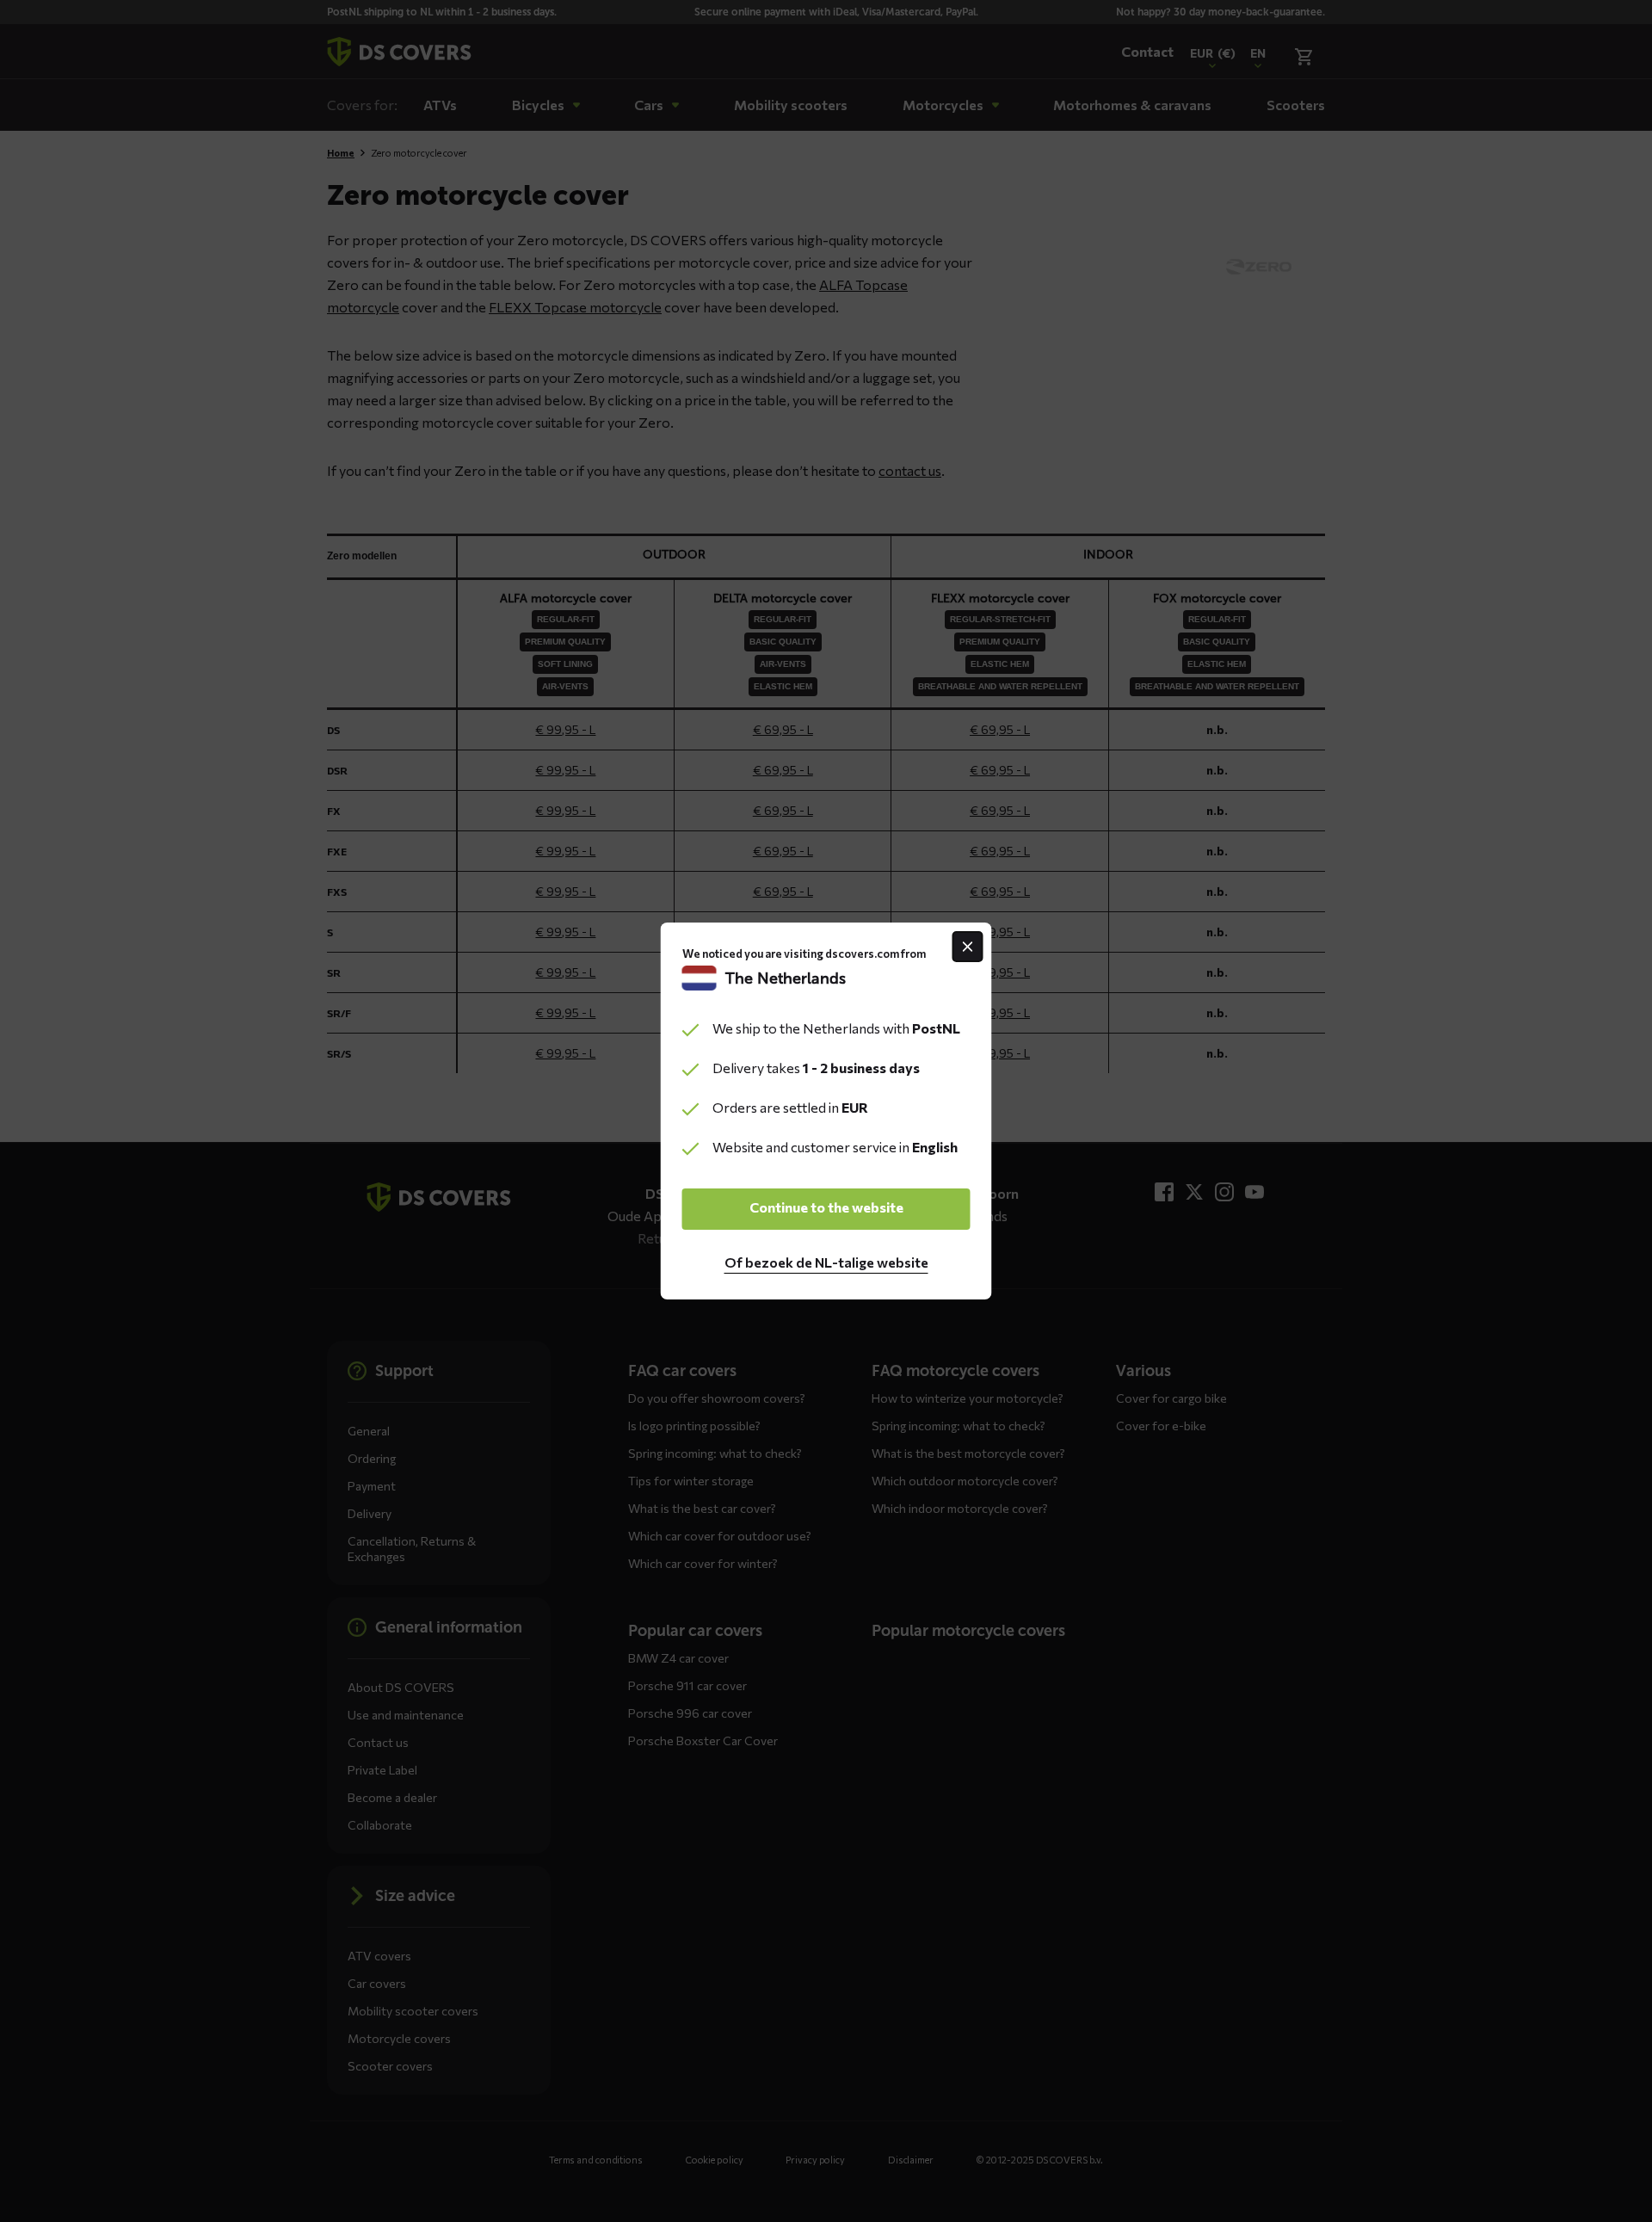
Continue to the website (826, 1207)
